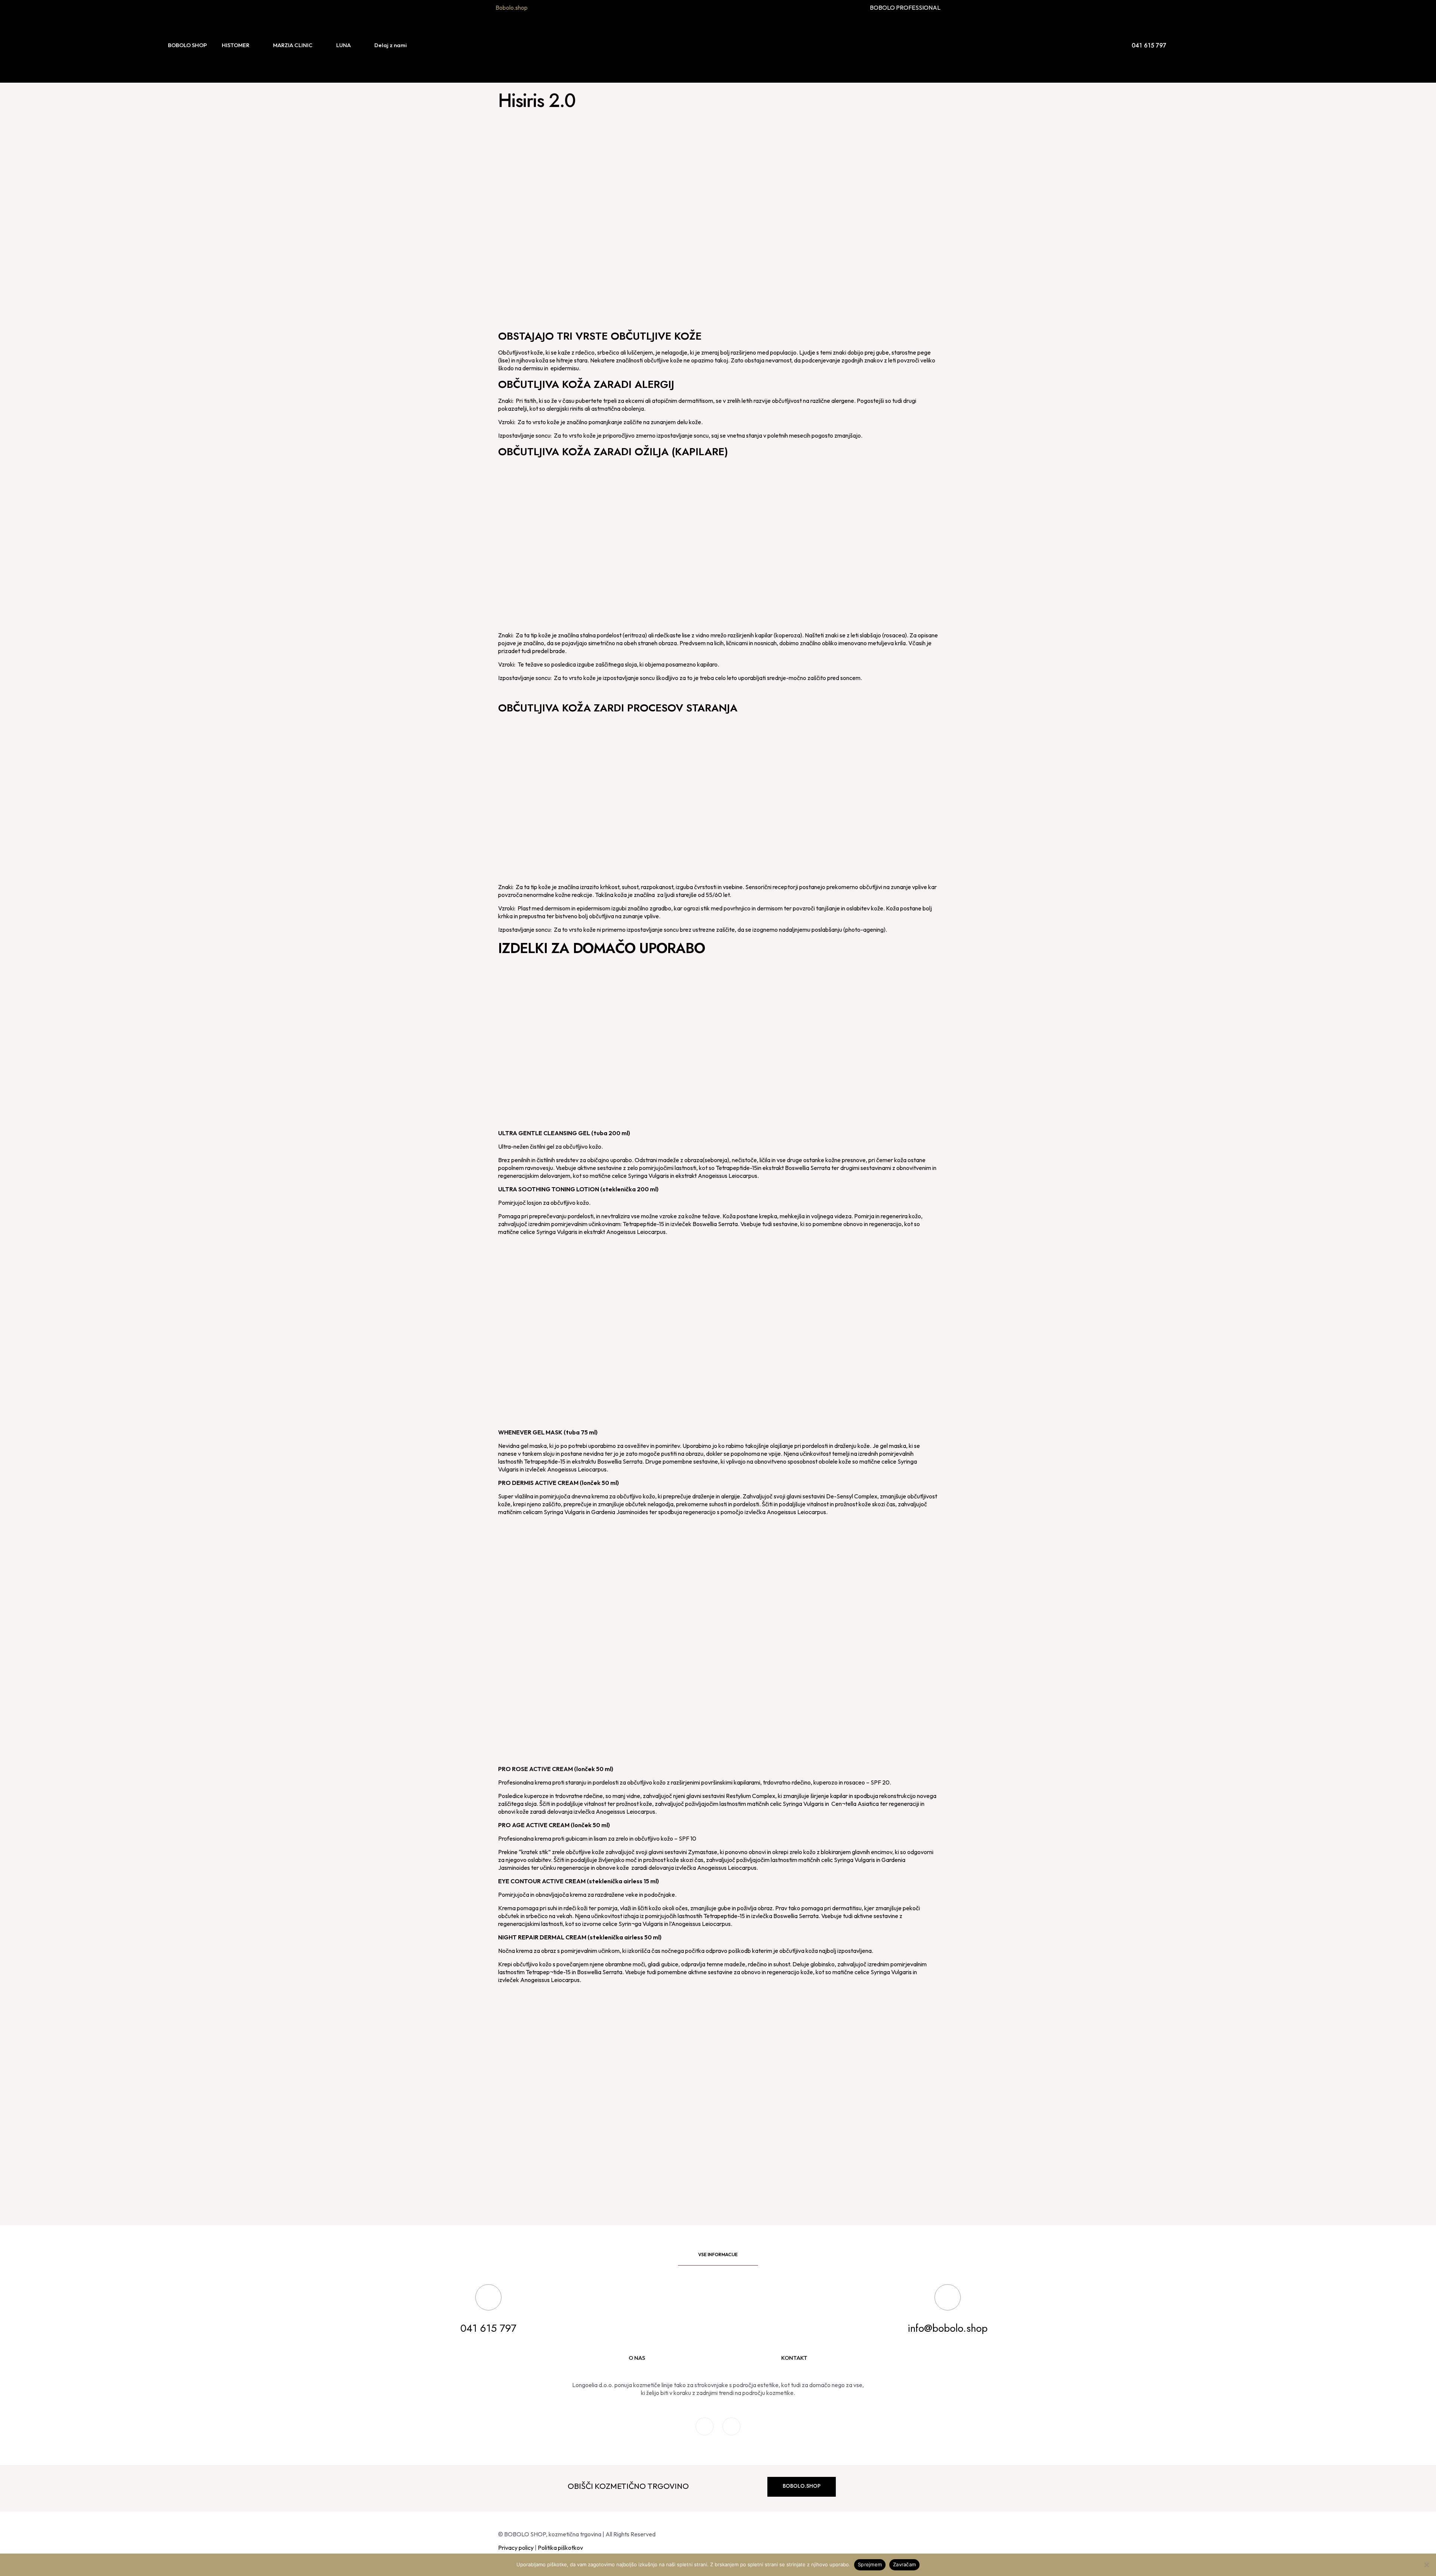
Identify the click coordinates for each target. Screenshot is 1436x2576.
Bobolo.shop (512, 7)
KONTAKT (794, 2358)
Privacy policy (516, 2548)
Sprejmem (870, 2564)
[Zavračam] (1427, 2565)
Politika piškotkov (560, 2548)
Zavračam (904, 2564)
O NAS (637, 2358)
